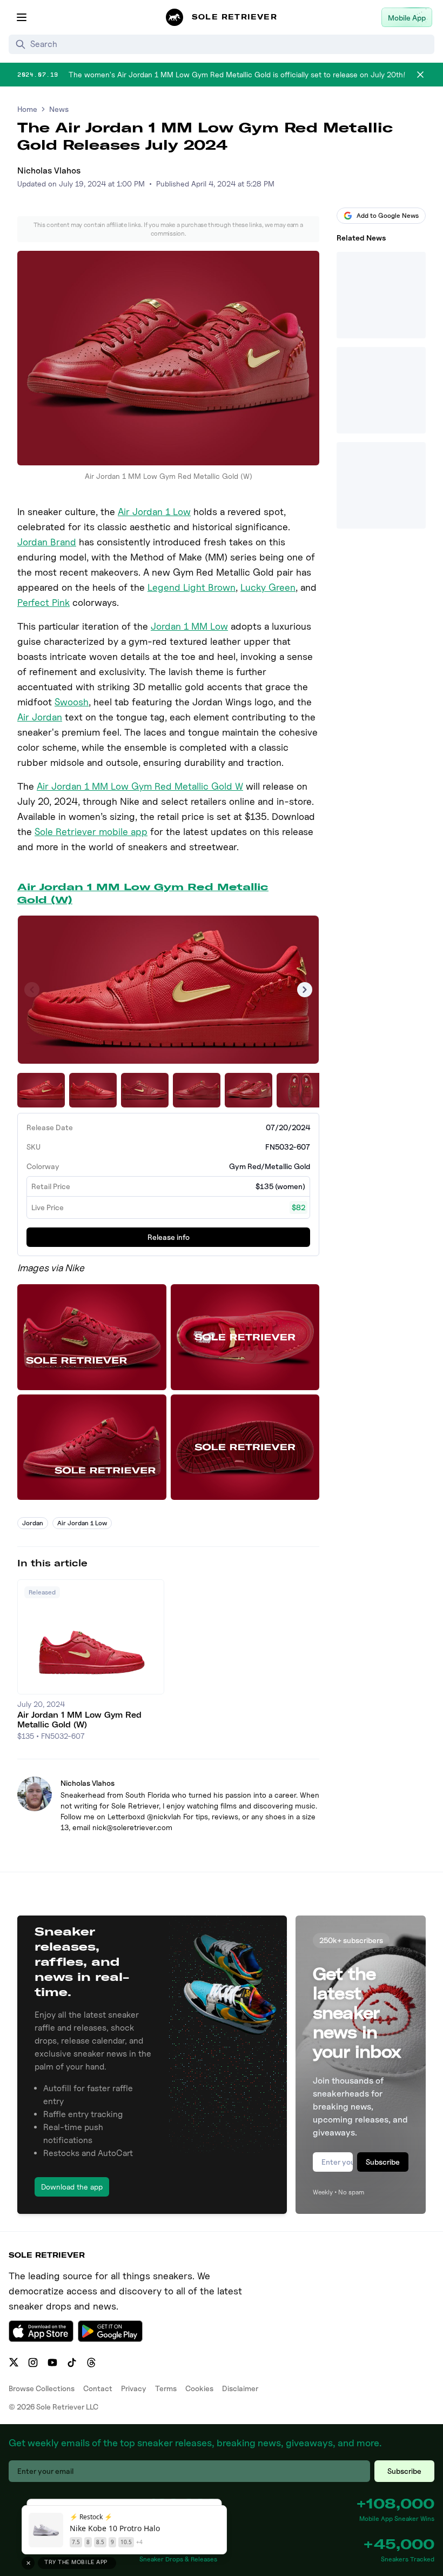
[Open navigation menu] (22, 17)
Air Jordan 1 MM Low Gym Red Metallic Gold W (140, 786)
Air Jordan (40, 717)
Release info (169, 1237)
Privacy (134, 2388)
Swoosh (72, 702)
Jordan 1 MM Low (189, 626)
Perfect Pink (43, 602)
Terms (166, 2388)
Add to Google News (388, 215)
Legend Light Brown (192, 587)
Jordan (33, 1523)
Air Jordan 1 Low (154, 512)
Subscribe (383, 2162)
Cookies (199, 2388)
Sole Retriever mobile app (91, 832)
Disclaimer (240, 2388)
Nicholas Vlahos (49, 171)
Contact (98, 2388)
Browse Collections (42, 2388)
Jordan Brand (47, 542)
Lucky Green (268, 587)
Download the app (72, 2187)
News (59, 109)
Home (27, 109)
